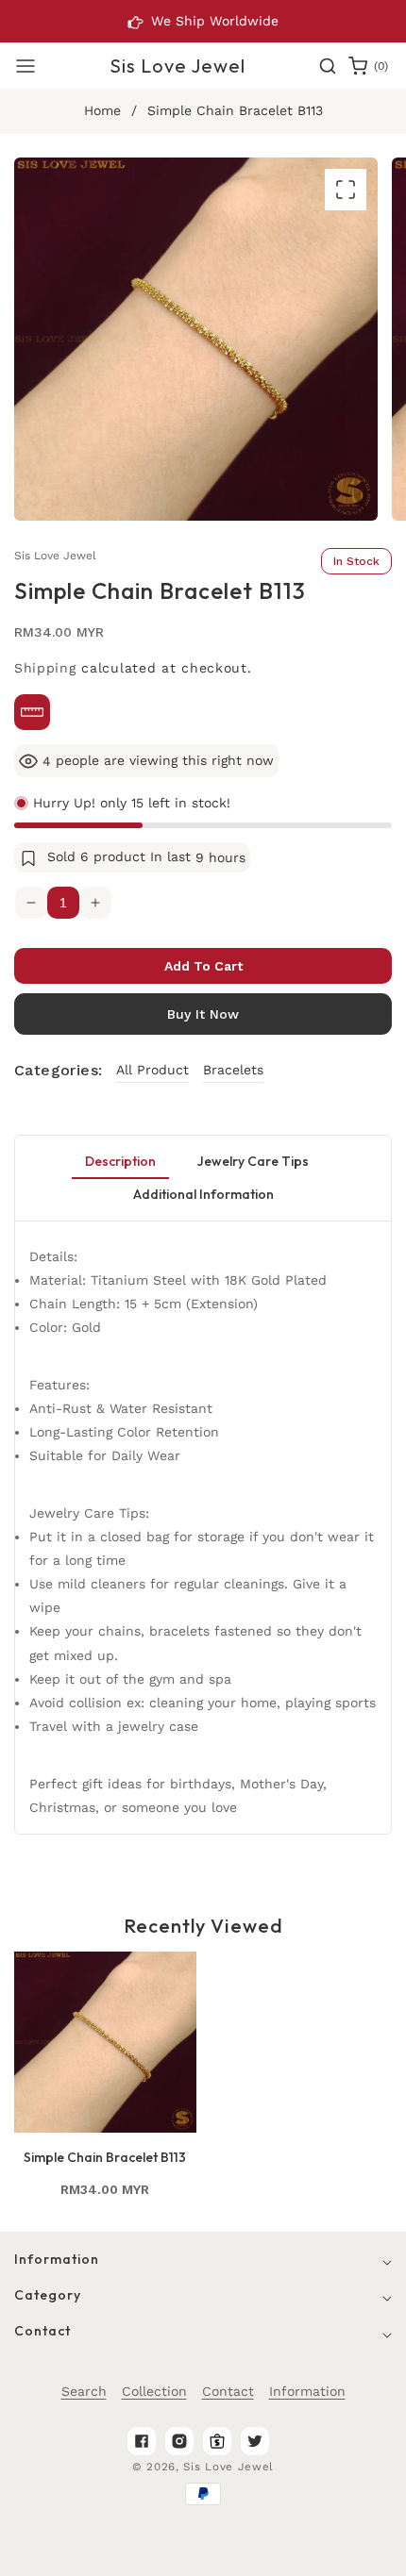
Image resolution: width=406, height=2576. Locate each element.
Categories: (58, 1070)
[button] (25, 66)
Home (102, 110)
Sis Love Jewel (228, 2467)
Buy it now (203, 1014)
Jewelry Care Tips (253, 1161)
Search (84, 2391)
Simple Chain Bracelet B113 (105, 2157)
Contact (228, 2391)
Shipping (45, 668)
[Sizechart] (32, 712)
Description (120, 1161)
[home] (338, 2552)
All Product (152, 1070)
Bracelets (233, 1070)
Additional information (203, 1194)
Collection (154, 2391)
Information (307, 2391)
